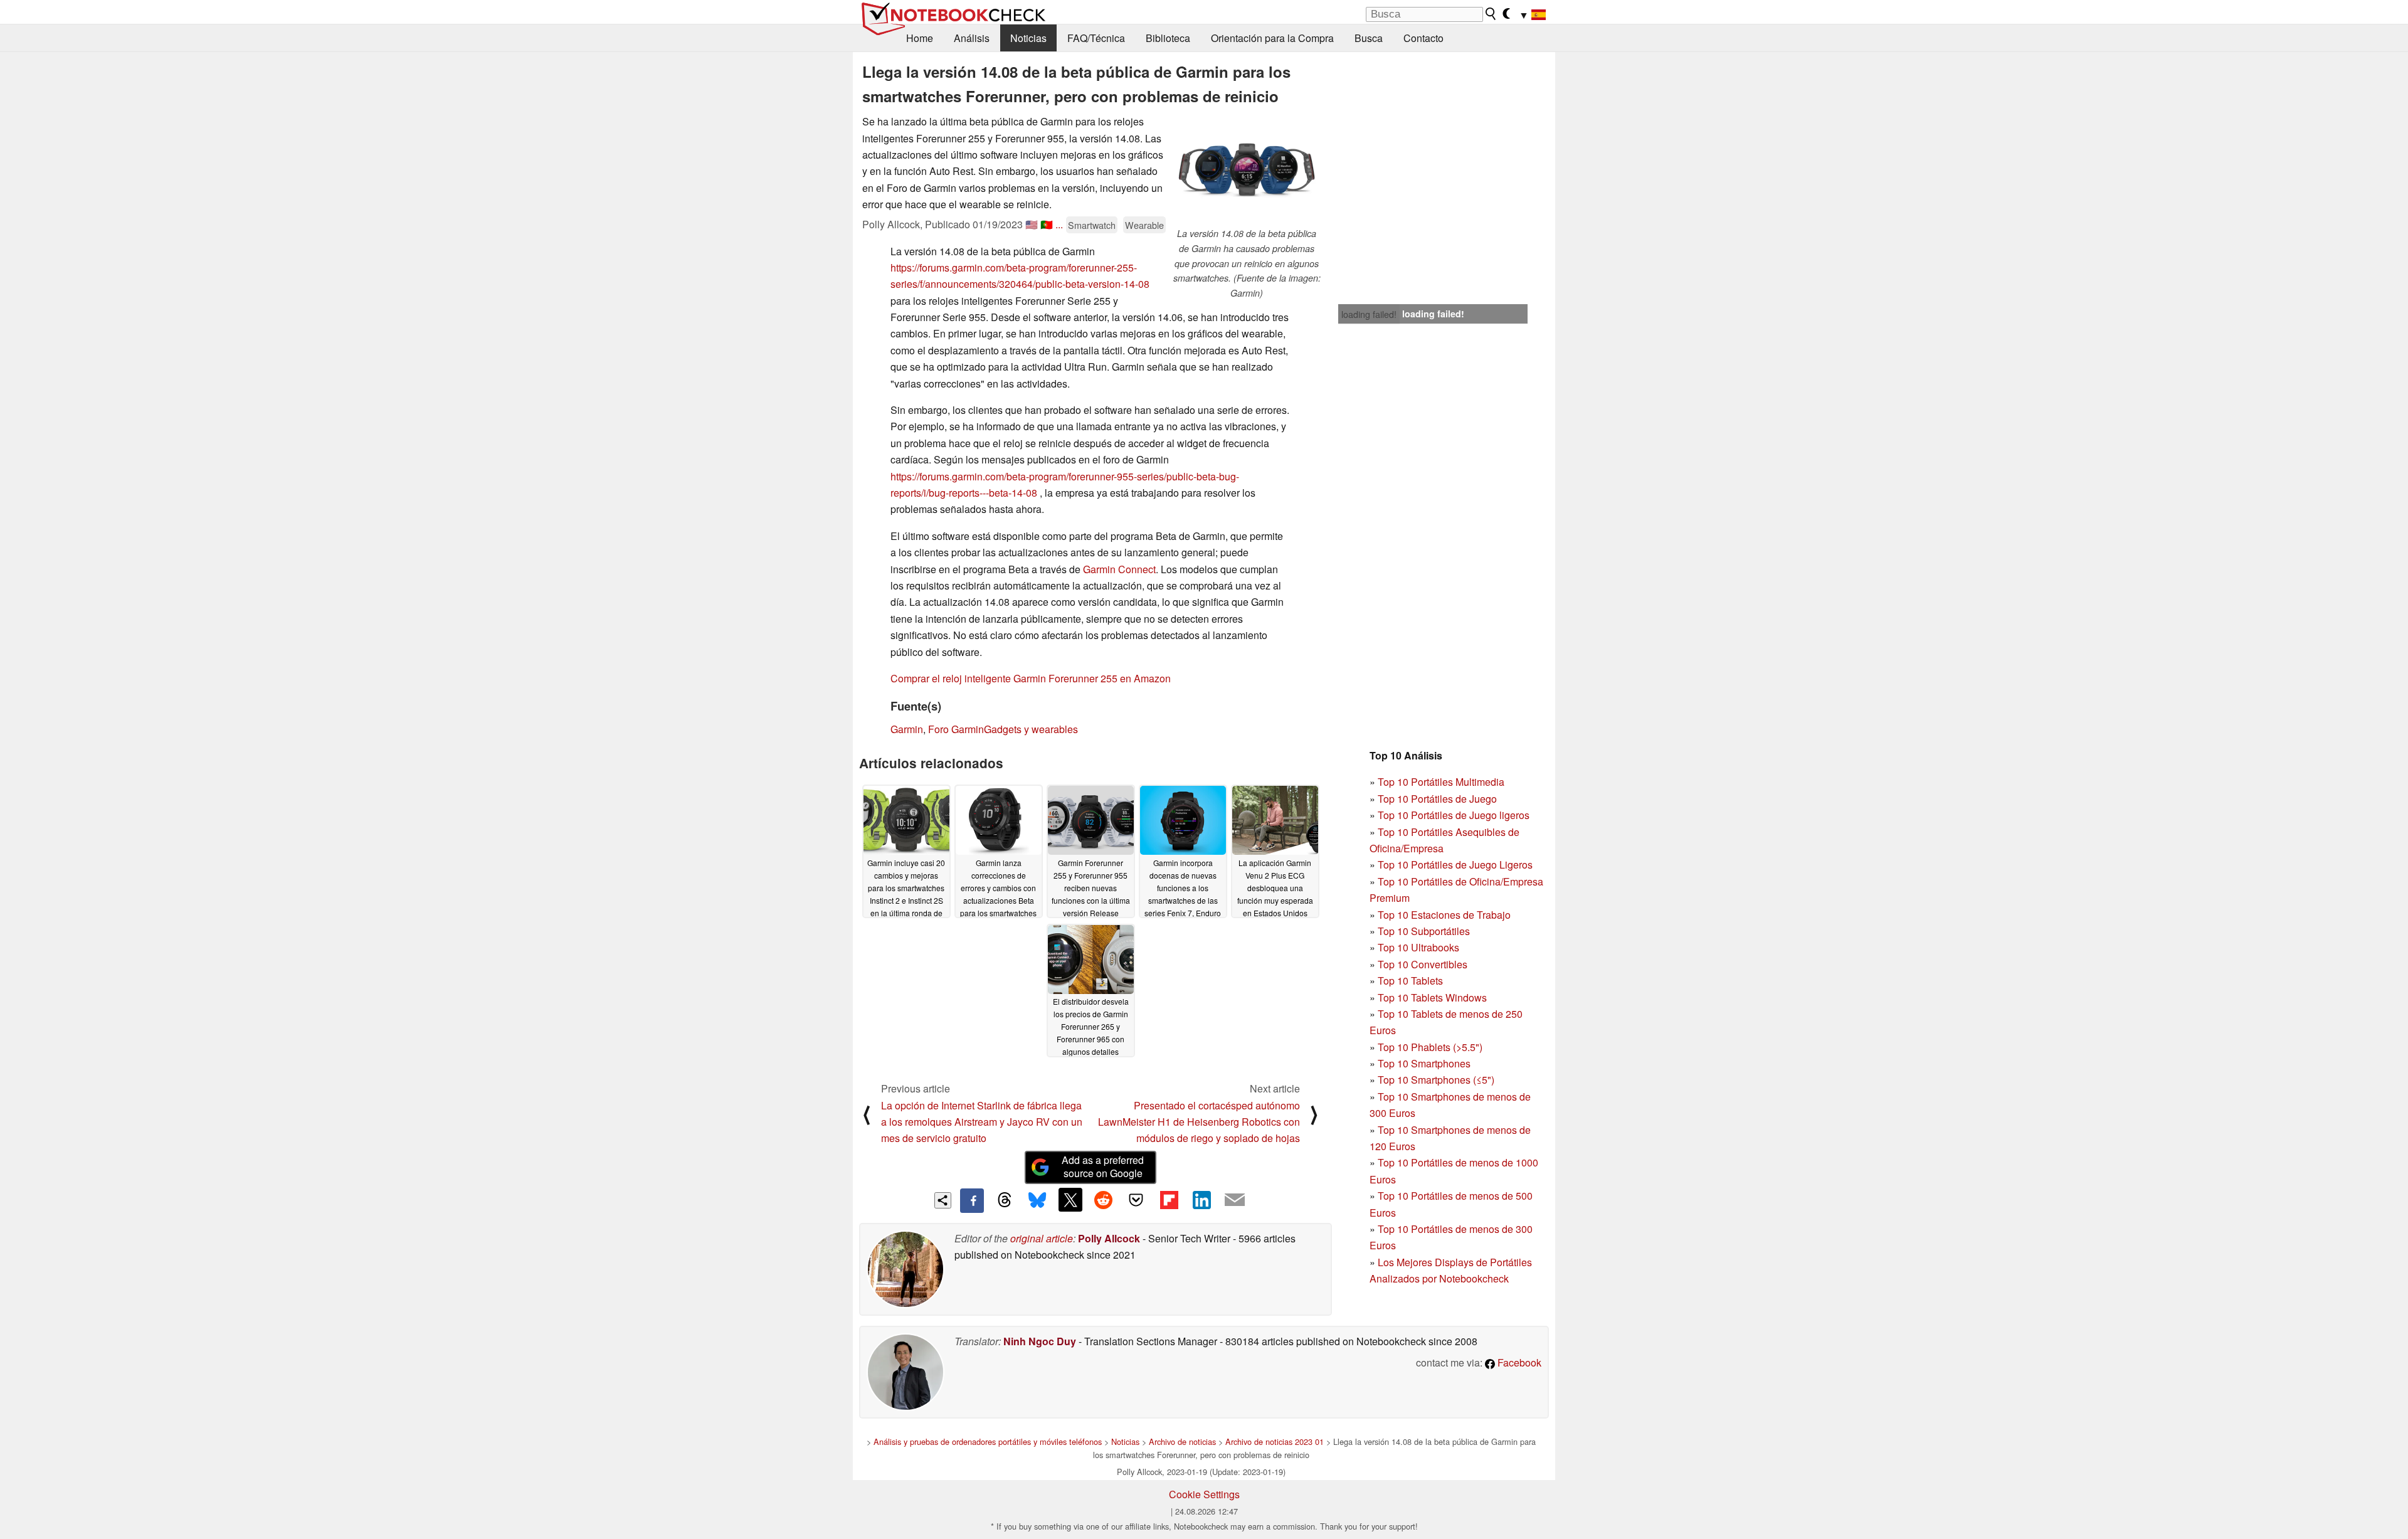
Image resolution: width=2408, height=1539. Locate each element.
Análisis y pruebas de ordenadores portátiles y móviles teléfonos (988, 1441)
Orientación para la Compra (1272, 38)
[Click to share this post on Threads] (1005, 1200)
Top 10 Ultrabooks (1418, 947)
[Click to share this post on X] (1070, 1200)
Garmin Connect (1119, 569)
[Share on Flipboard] (1169, 1200)
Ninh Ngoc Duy (1040, 1341)
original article (1042, 1238)
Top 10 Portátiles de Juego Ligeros (1455, 865)
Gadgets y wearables (1031, 729)
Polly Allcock (1109, 1238)
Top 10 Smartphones (1424, 1063)
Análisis (972, 38)
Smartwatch (1092, 225)
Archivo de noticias (1182, 1441)
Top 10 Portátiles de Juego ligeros (1454, 815)
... (1059, 224)
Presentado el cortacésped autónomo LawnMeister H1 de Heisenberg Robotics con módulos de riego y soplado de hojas (1199, 1122)
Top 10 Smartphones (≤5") (1436, 1080)
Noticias (1028, 38)
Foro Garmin (956, 729)
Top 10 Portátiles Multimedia (1441, 782)
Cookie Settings (1204, 1494)
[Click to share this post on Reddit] (1103, 1200)
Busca (1369, 38)
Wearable (1144, 225)
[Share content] (943, 1201)
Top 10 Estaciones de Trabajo (1444, 915)
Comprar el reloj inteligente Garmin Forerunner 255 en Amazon (1031, 678)
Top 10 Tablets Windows (1432, 997)
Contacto (1423, 38)
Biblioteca (1168, 38)
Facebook (1518, 1362)
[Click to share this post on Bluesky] (1037, 1200)
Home (920, 38)
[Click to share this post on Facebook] (972, 1200)
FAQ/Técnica (1096, 38)
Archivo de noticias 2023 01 (1275, 1441)
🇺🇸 (1032, 224)
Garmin (907, 729)
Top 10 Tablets (1410, 981)
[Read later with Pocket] (1136, 1200)
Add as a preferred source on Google (1103, 1166)
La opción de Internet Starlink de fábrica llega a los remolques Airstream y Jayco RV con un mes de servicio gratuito (982, 1122)
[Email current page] (1235, 1200)
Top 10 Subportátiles (1424, 931)
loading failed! (1369, 314)
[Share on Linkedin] (1201, 1200)
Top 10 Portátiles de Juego (1437, 799)
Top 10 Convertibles (1423, 964)
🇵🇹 (1047, 224)
